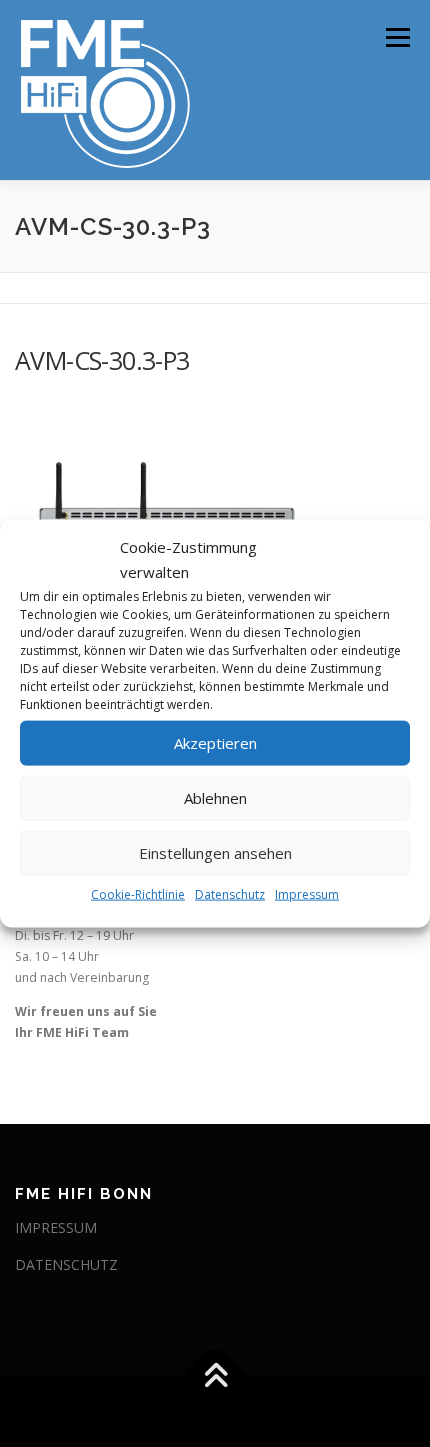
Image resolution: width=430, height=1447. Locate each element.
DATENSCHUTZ (66, 1264)
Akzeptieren (215, 743)
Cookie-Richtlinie (138, 893)
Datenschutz (230, 893)
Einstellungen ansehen (215, 853)
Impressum (307, 893)
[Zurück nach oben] (215, 1377)
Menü (396, 37)
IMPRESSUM (56, 1227)
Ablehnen (215, 798)
